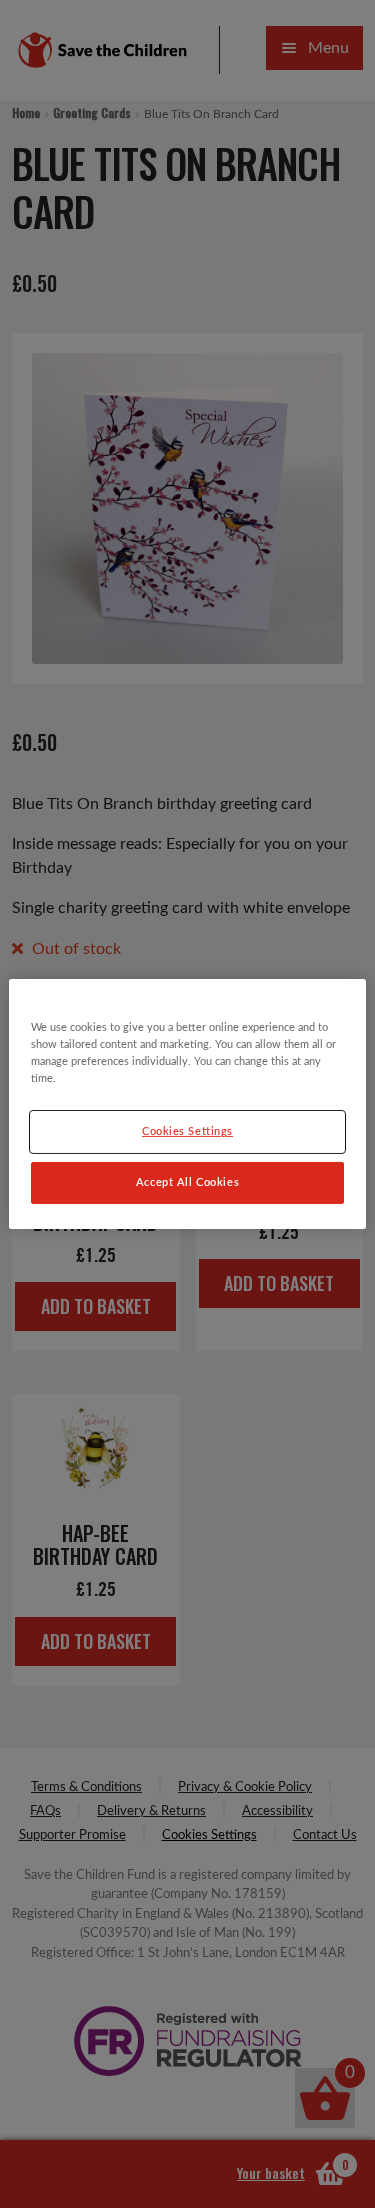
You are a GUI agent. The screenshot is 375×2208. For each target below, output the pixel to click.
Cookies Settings (187, 1131)
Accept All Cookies (187, 1182)
